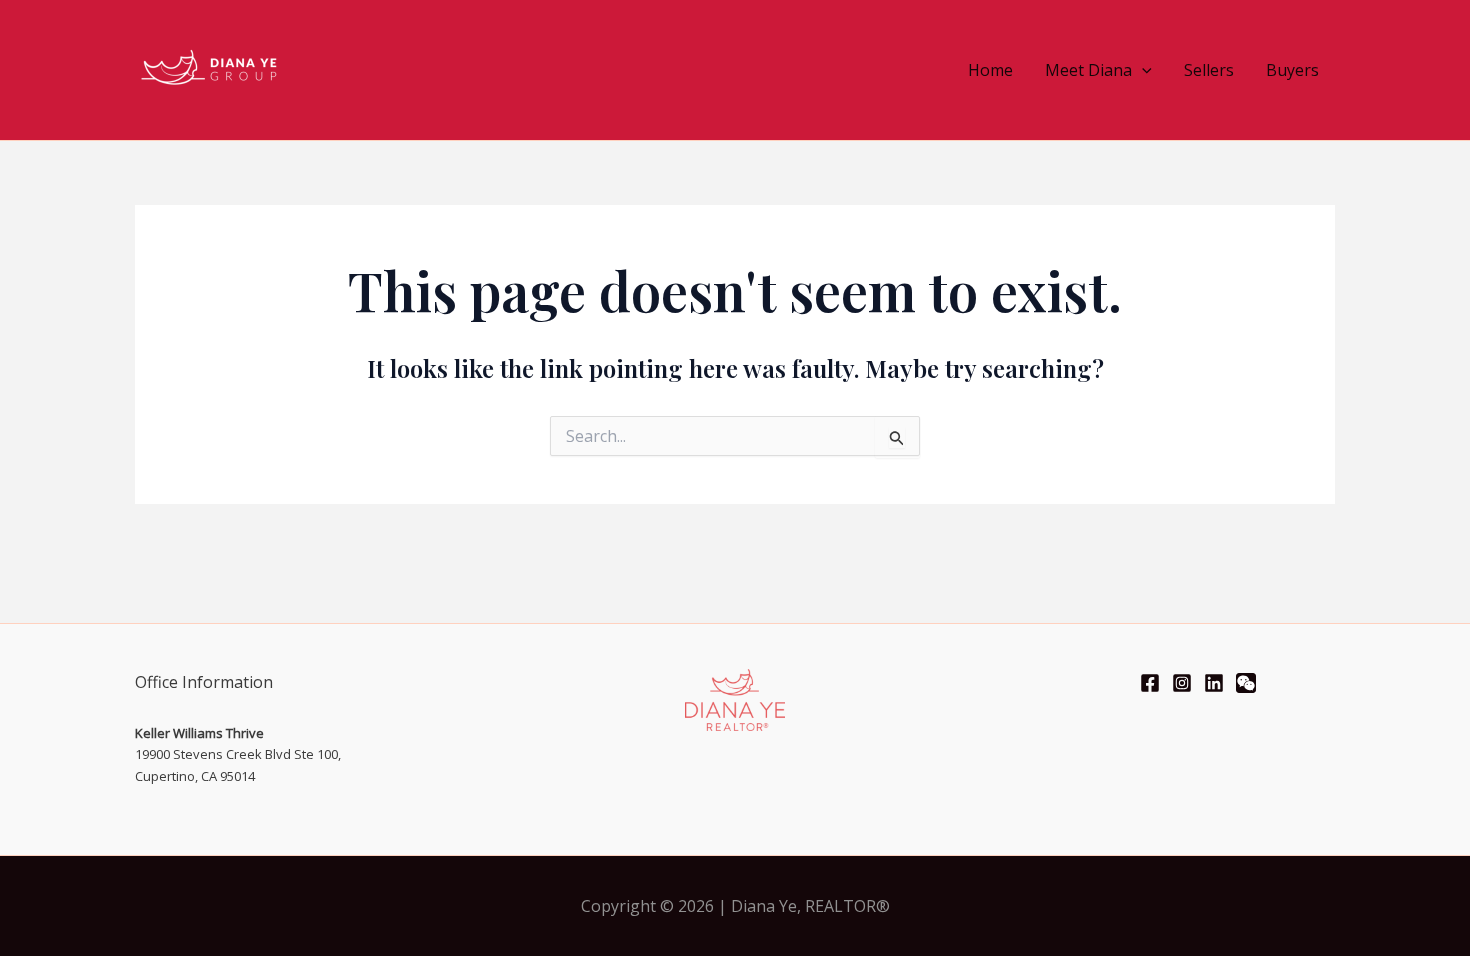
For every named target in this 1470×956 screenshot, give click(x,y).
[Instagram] (1182, 683)
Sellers (1209, 70)
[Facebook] (1150, 683)
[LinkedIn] (1214, 683)
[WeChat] (1246, 683)
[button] (1142, 70)
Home (990, 70)
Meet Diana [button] (1088, 70)
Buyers (1292, 70)
